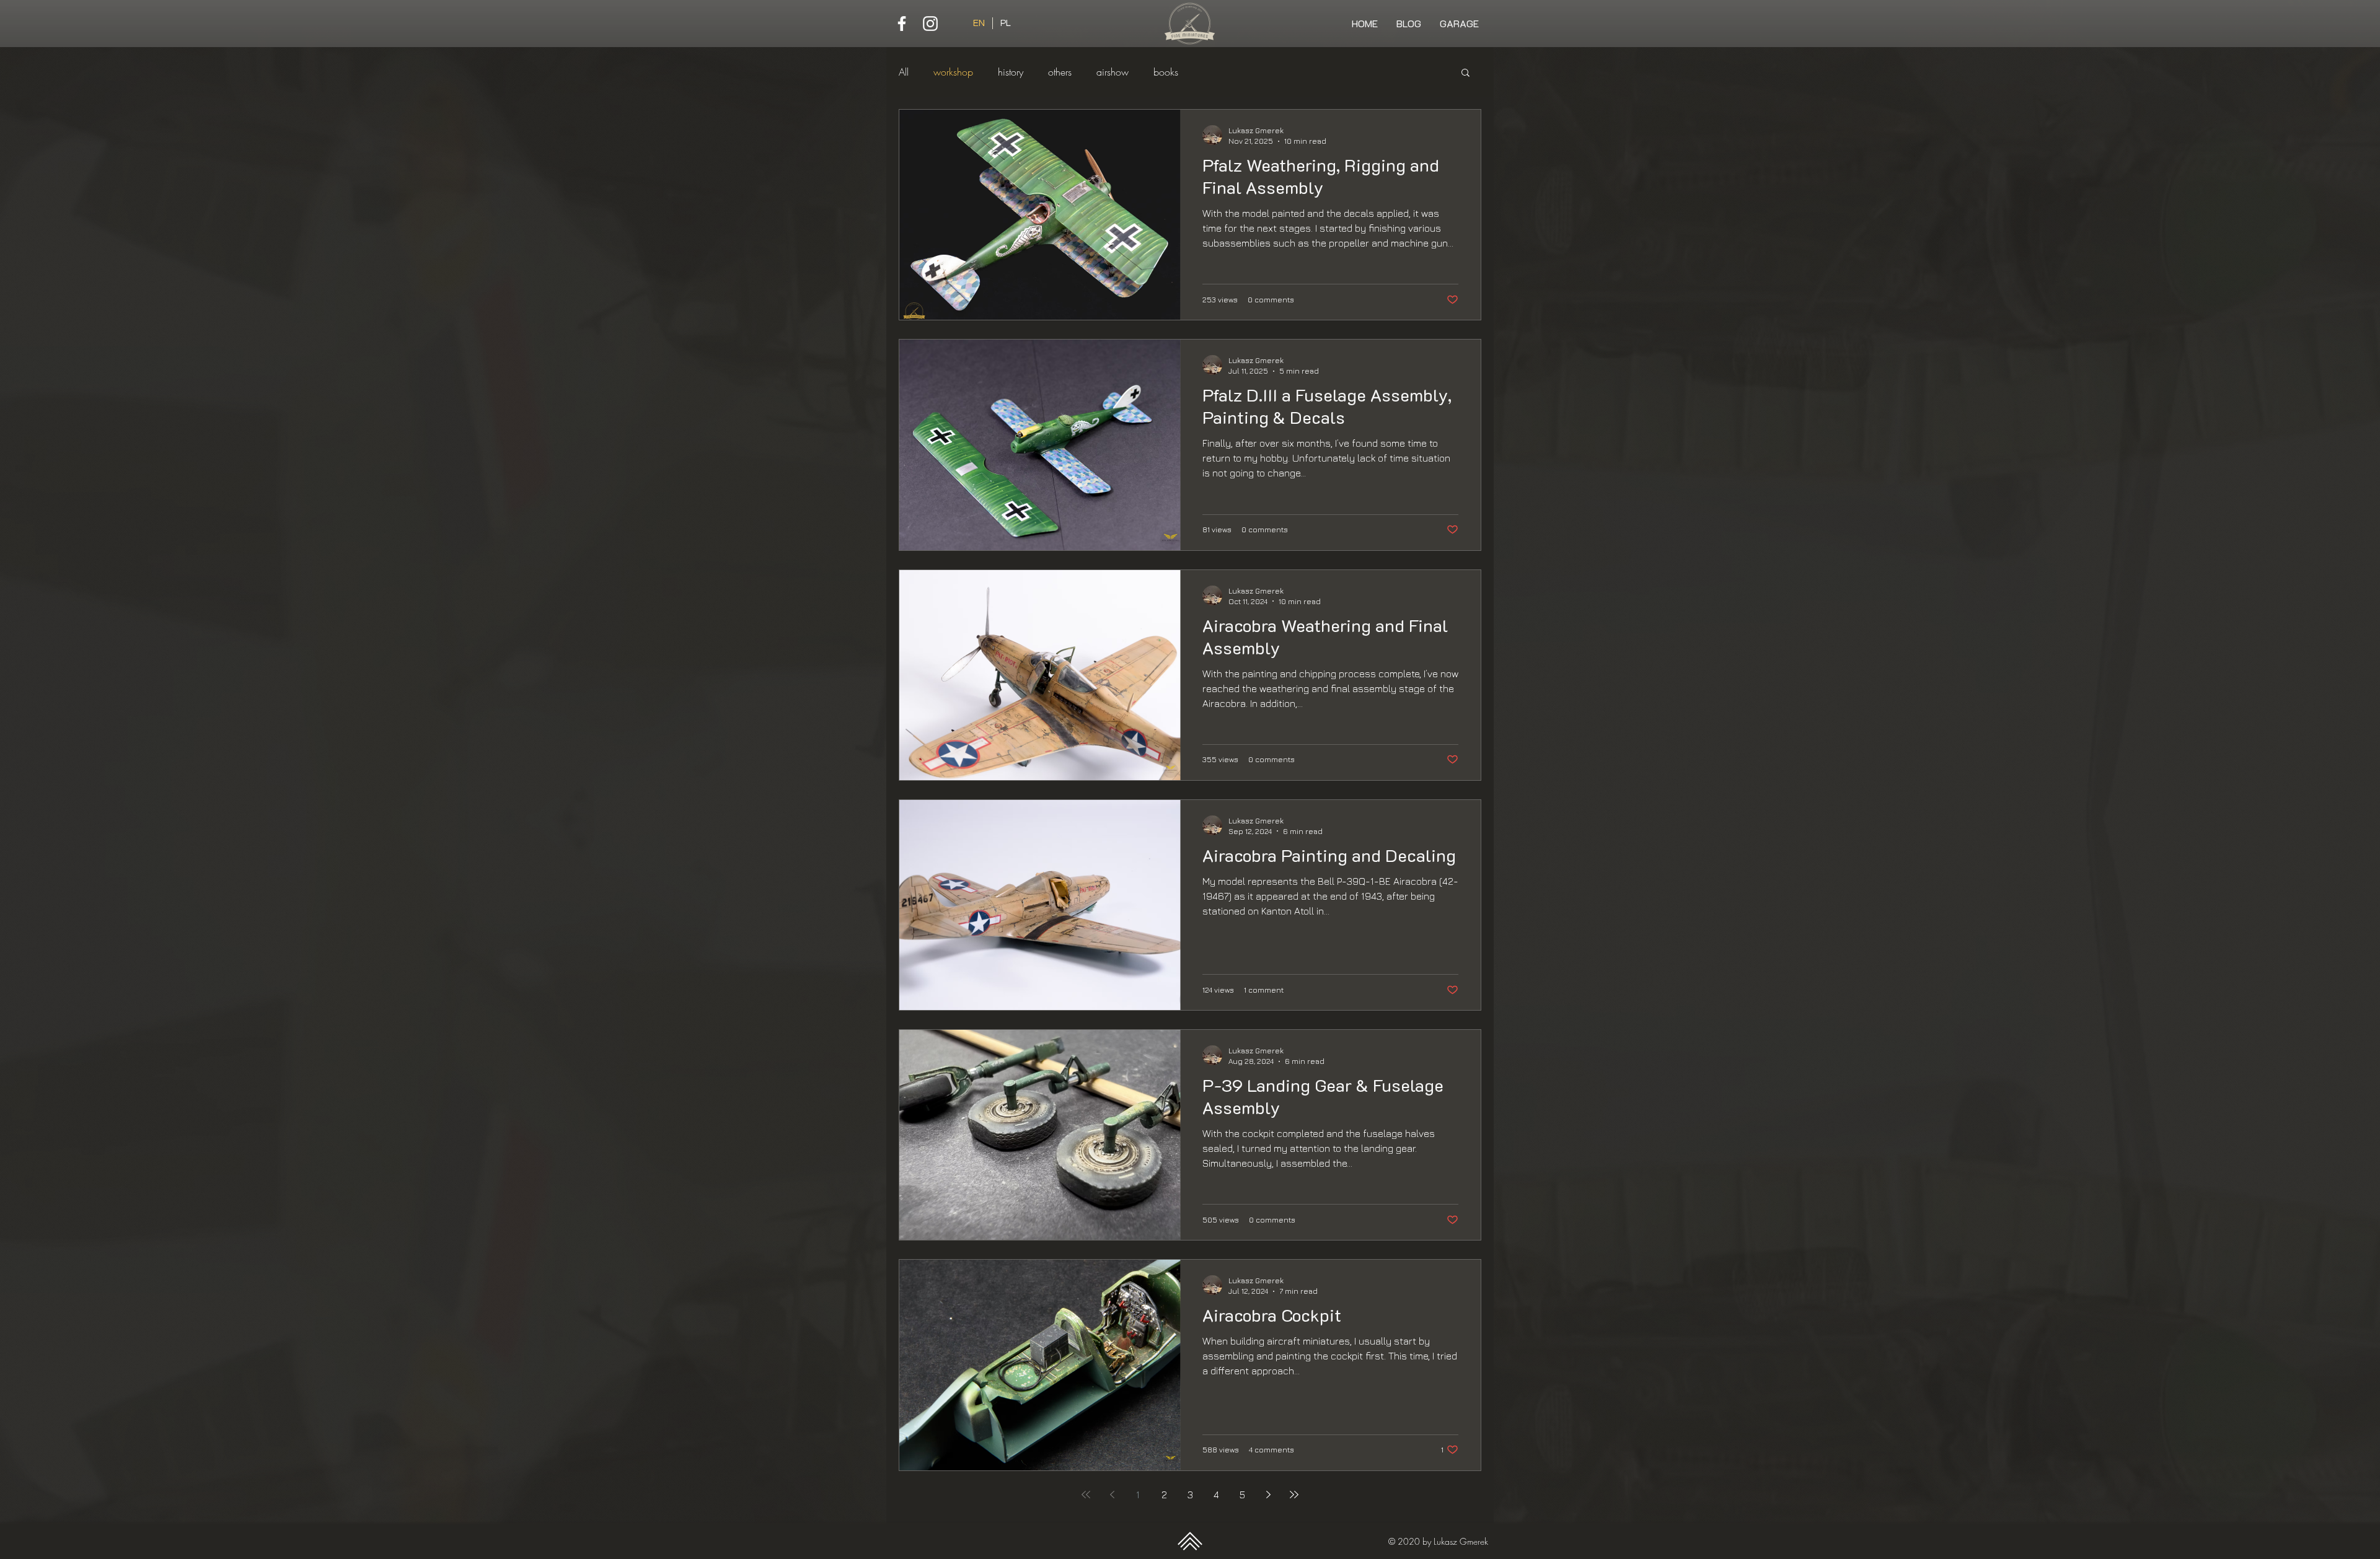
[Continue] (1190, 1541)
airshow (1113, 72)
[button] (1465, 73)
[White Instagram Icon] (930, 24)
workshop (953, 72)
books (1166, 72)
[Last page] (1294, 1495)
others (1060, 72)
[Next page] (1268, 1495)
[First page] (1086, 1495)
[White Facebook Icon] (902, 24)
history (1011, 72)
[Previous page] (1112, 1495)
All (904, 72)
